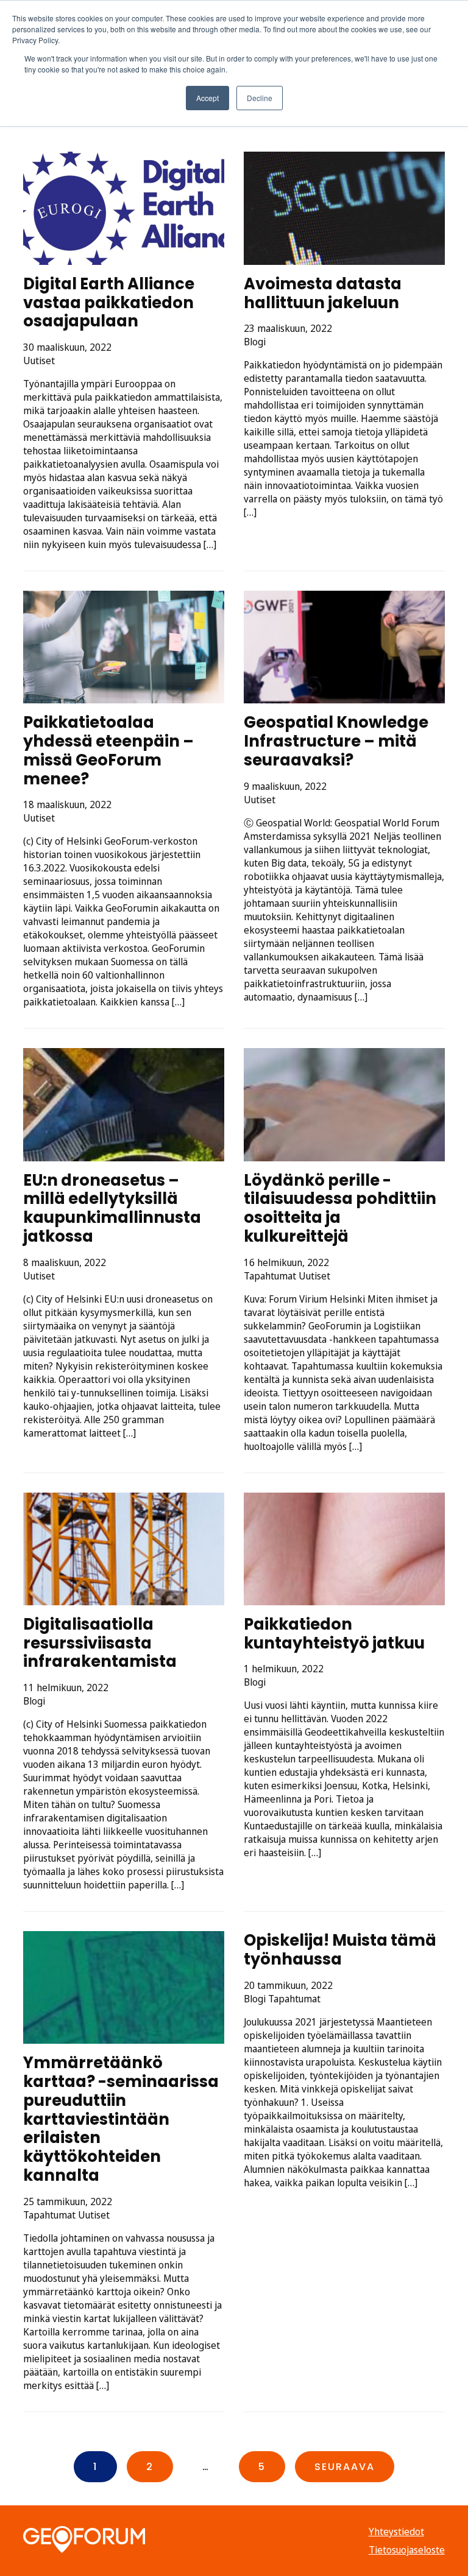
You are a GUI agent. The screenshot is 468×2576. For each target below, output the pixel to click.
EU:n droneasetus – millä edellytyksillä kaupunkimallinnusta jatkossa (112, 1208)
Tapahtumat (270, 1276)
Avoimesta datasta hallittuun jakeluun (323, 293)
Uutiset (39, 361)
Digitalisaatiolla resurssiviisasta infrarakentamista (100, 1643)
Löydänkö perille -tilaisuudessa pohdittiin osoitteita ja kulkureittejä (340, 1208)
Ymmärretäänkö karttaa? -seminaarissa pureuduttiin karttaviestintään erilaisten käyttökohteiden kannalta (121, 2119)
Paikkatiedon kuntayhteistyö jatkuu (334, 1634)
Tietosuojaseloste (407, 2550)
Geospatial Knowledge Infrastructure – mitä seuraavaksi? (336, 741)
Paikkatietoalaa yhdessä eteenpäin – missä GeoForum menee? (108, 750)
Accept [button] (207, 98)
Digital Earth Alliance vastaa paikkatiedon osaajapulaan (109, 302)
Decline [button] (260, 98)
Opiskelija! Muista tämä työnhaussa (340, 1950)
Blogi (255, 342)
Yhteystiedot (396, 2532)
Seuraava (345, 2467)
